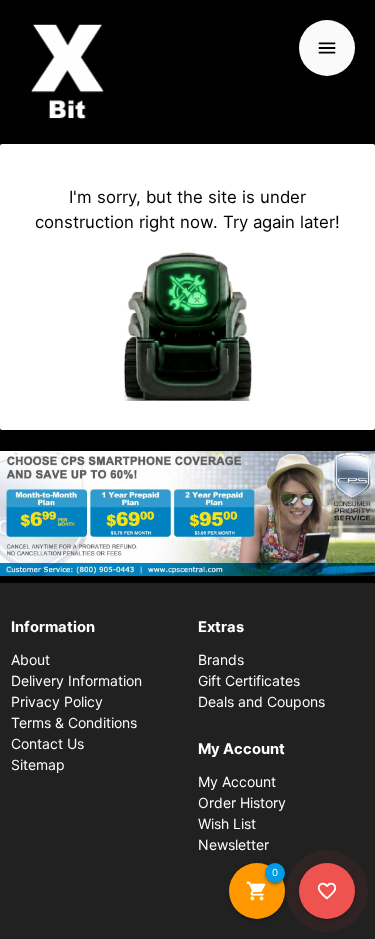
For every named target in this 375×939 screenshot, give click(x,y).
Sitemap (38, 764)
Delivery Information (76, 680)
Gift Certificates (249, 680)
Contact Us (47, 743)
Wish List (227, 823)
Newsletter (233, 844)
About (30, 659)
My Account (237, 781)
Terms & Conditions (74, 722)
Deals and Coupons (261, 701)
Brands (221, 659)
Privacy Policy (57, 701)
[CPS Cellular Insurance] (187, 513)
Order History (242, 802)
